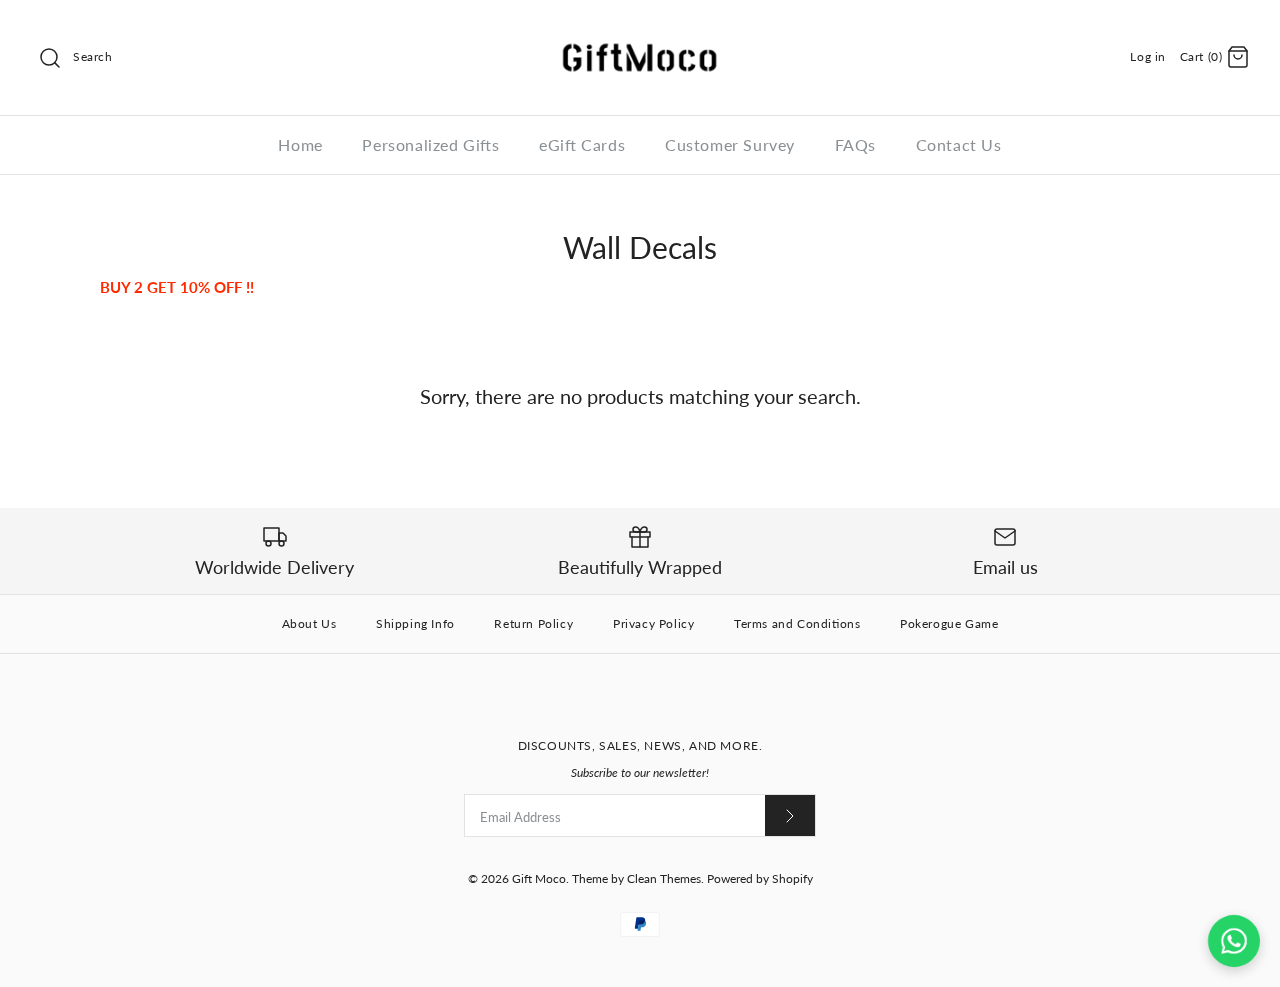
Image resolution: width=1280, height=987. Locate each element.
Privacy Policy (653, 623)
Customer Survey (730, 144)
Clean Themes (664, 878)
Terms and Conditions (797, 623)
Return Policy (533, 623)
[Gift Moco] (640, 32)
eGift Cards (582, 144)
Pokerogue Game (949, 623)
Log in (1148, 56)
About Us (309, 623)
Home (300, 144)
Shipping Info (415, 623)
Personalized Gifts (430, 144)
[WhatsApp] (1234, 941)
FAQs (855, 144)
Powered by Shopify (760, 878)
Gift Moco (539, 878)
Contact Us (959, 144)
